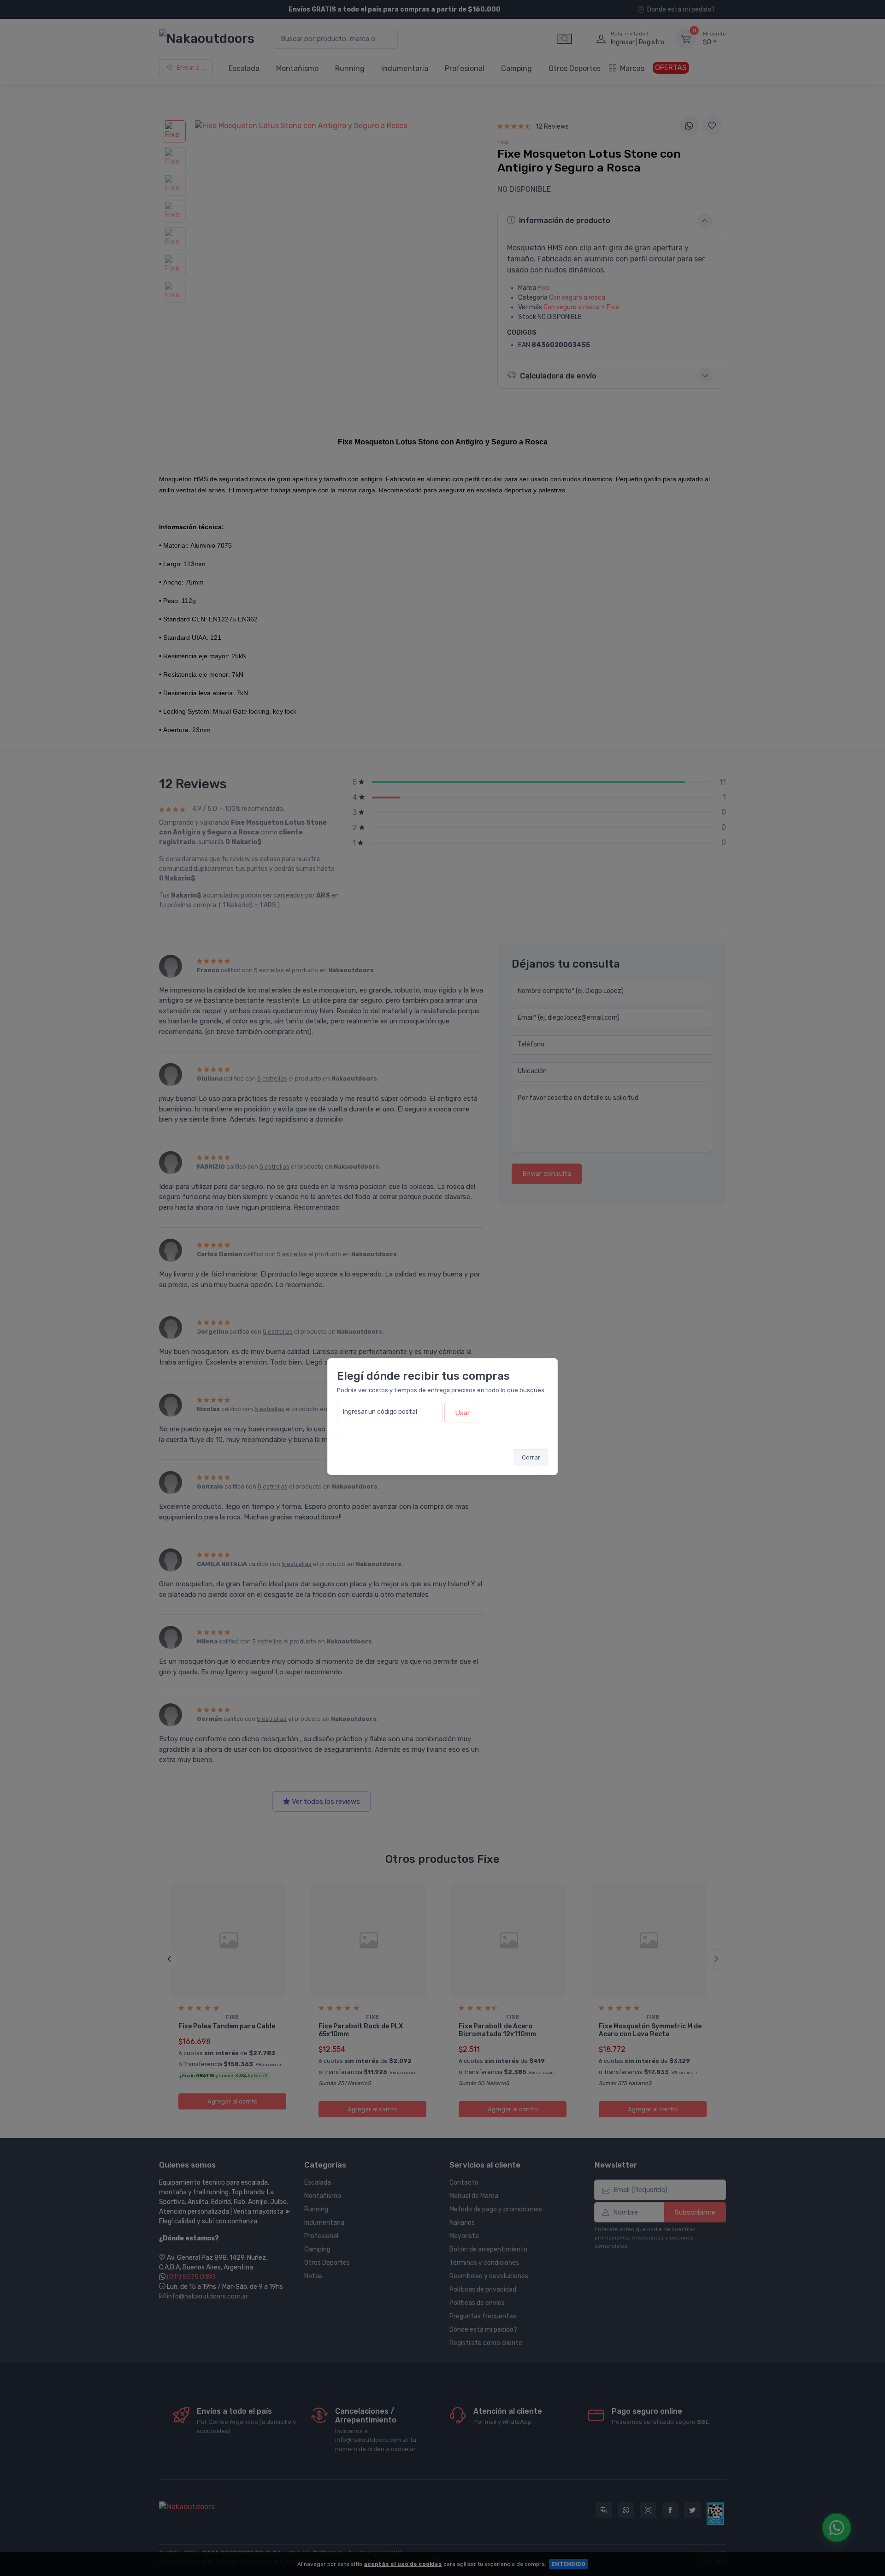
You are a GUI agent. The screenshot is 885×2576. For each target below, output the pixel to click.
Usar (462, 1413)
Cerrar (531, 1457)
